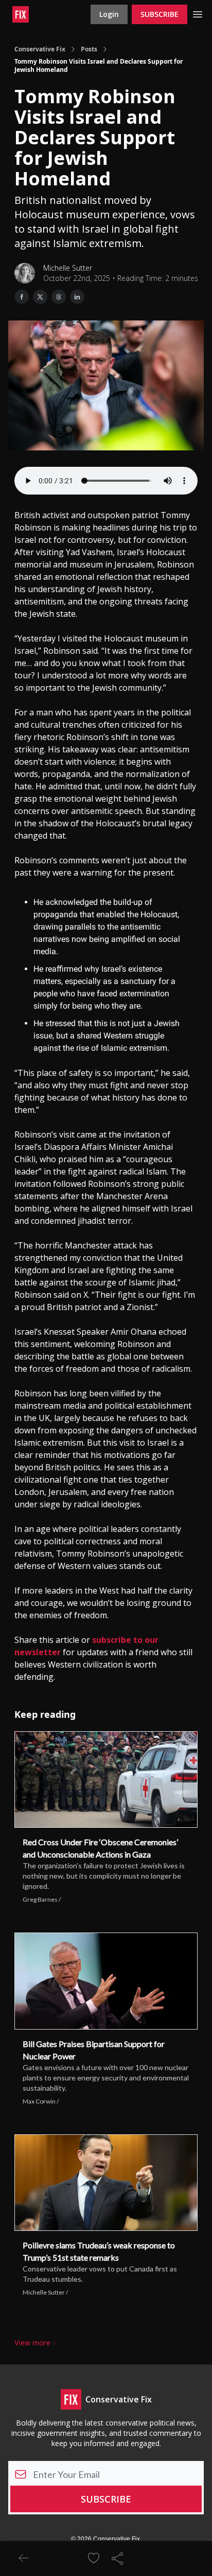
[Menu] (198, 13)
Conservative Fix (40, 49)
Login (109, 14)
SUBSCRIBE (160, 14)
